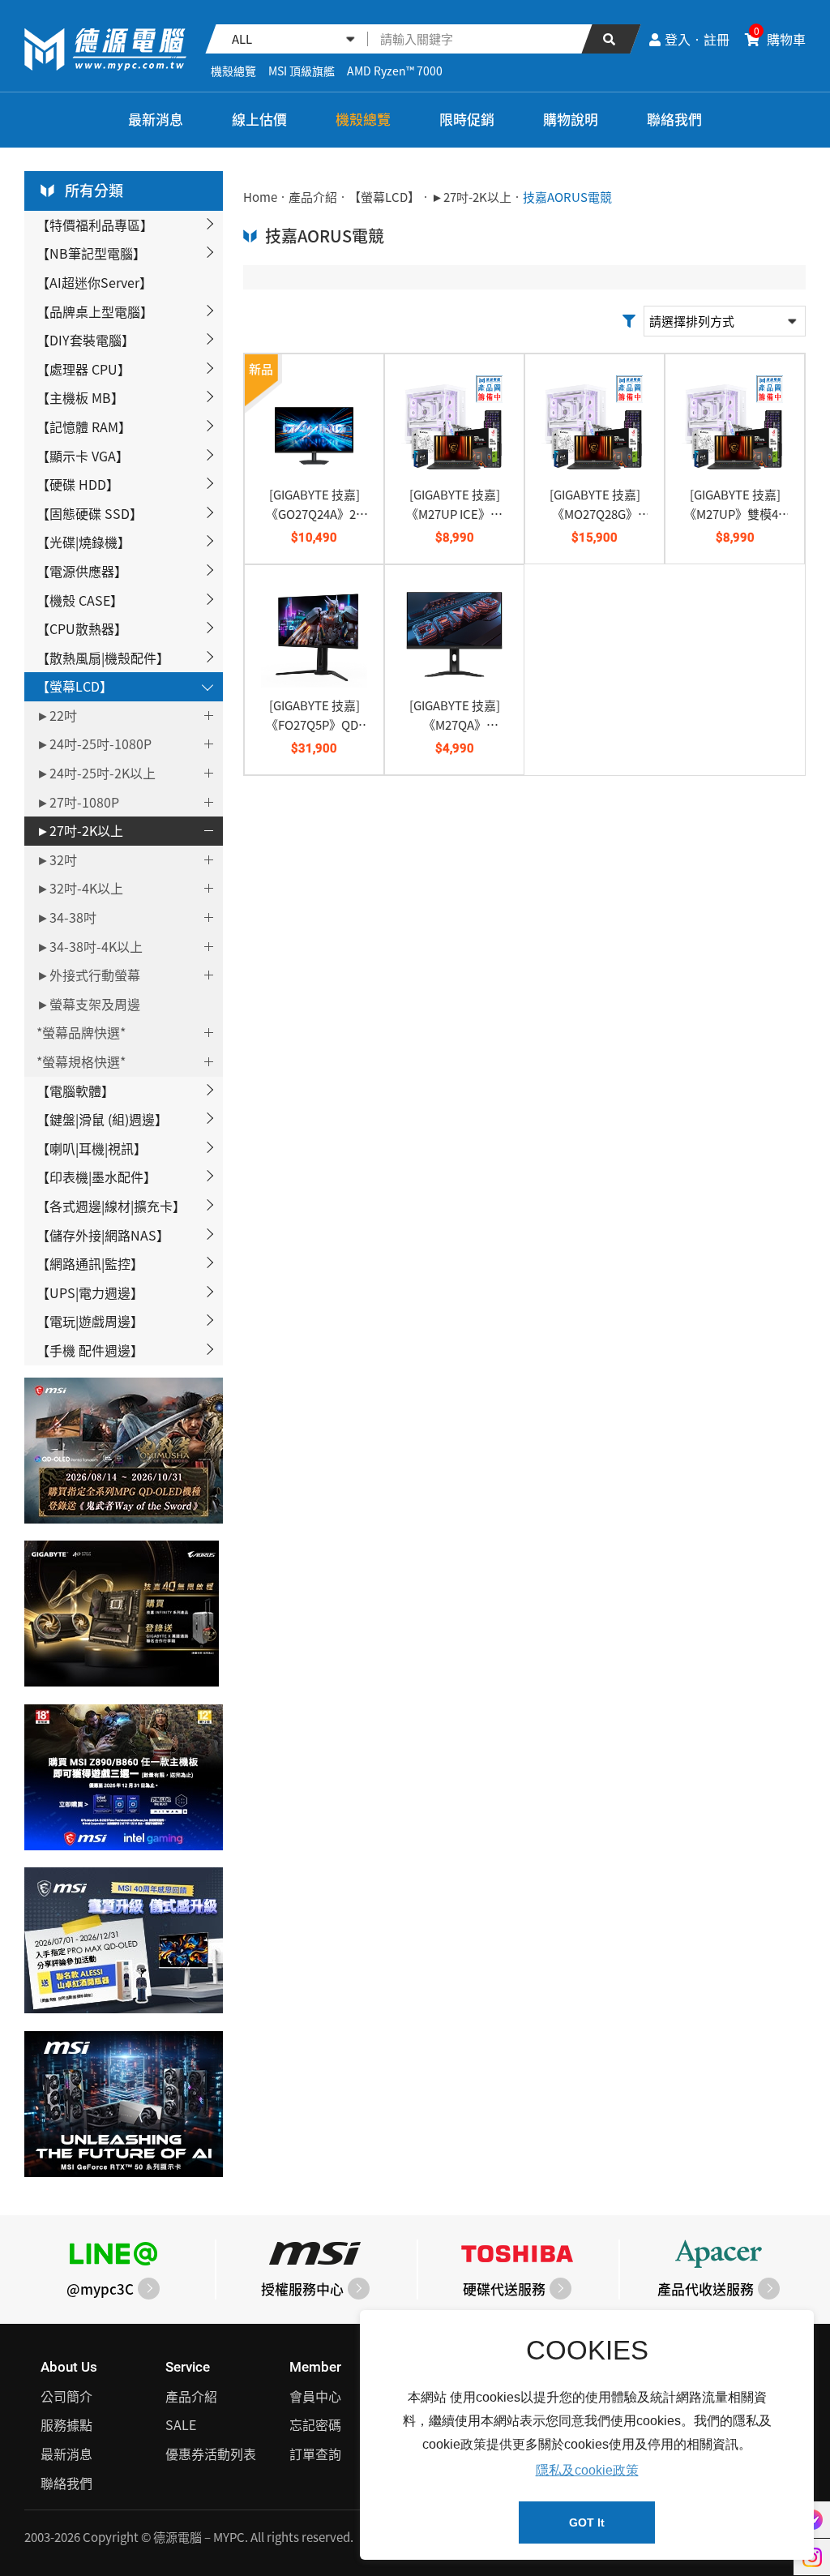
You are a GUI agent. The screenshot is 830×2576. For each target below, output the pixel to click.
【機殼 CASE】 (80, 600)
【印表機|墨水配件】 (96, 1177)
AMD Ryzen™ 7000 (395, 71)
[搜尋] (611, 39)
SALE (181, 2424)
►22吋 (57, 715)
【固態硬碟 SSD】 (90, 513)
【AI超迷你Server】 (94, 282)
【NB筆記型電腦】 (91, 253)
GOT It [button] (587, 2522)
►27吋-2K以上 (80, 830)
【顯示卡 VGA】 (83, 456)
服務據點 (66, 2424)
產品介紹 (313, 197)
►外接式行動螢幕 (88, 975)
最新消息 (156, 119)
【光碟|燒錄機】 (83, 542)
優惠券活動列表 (211, 2454)
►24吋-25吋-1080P (94, 744)
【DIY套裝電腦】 (86, 340)
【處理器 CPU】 (83, 369)
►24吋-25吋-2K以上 (96, 773)
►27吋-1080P (78, 802)
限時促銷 (467, 119)
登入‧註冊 (697, 39)
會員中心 (315, 2396)
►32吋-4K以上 (80, 888)
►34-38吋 (66, 917)
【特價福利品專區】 (95, 225)
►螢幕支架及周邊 (88, 1004)
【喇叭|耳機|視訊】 (92, 1148)
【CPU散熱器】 (82, 628)
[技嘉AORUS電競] (105, 49)
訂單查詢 (315, 2454)
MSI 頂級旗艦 (302, 71)
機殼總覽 (233, 71)
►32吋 (57, 859)
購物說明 (571, 119)
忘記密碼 (315, 2424)
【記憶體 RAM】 (84, 426)
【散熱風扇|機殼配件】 (103, 658)
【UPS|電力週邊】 (90, 1292)
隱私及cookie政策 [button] (587, 2470)
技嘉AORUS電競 (567, 197)
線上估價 (259, 119)
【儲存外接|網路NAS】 (103, 1235)
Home (260, 197)
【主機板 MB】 (80, 397)
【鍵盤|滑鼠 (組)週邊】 (102, 1119)
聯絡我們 (674, 119)
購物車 (780, 39)
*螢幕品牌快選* (81, 1032)
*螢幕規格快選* (81, 1061)
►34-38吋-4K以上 (90, 946)
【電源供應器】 (82, 571)
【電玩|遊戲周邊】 (90, 1321)
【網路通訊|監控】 (90, 1263)
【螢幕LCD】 (75, 686)
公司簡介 (66, 2396)
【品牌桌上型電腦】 (95, 311)
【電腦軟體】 (75, 1091)
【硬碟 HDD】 (78, 484)
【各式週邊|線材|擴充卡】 (111, 1206)
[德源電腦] (36, 120)
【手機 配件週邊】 (90, 1350)
